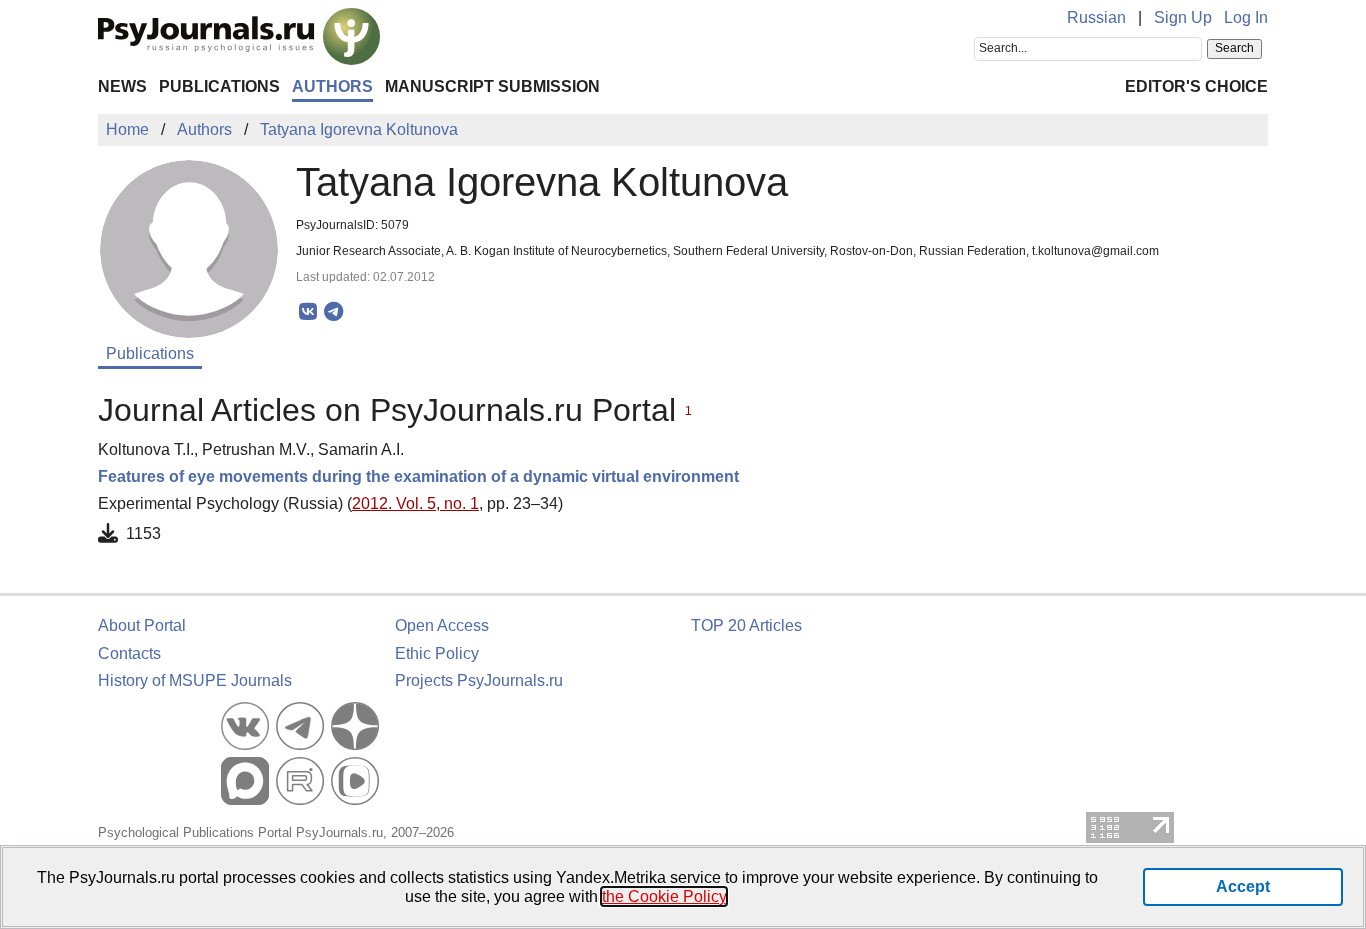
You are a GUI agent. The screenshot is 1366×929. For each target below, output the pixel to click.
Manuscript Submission (492, 86)
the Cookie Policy (664, 896)
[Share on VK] (308, 312)
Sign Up (1183, 17)
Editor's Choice (1196, 86)
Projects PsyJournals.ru (479, 680)
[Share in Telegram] (333, 312)
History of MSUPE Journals (195, 680)
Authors (332, 86)
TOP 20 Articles (746, 625)
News (122, 86)
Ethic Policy (437, 653)
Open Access (442, 625)
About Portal (142, 625)
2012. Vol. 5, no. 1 (415, 503)
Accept (1243, 886)
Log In (1246, 17)
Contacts (129, 653)
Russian (1096, 17)
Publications (219, 86)
